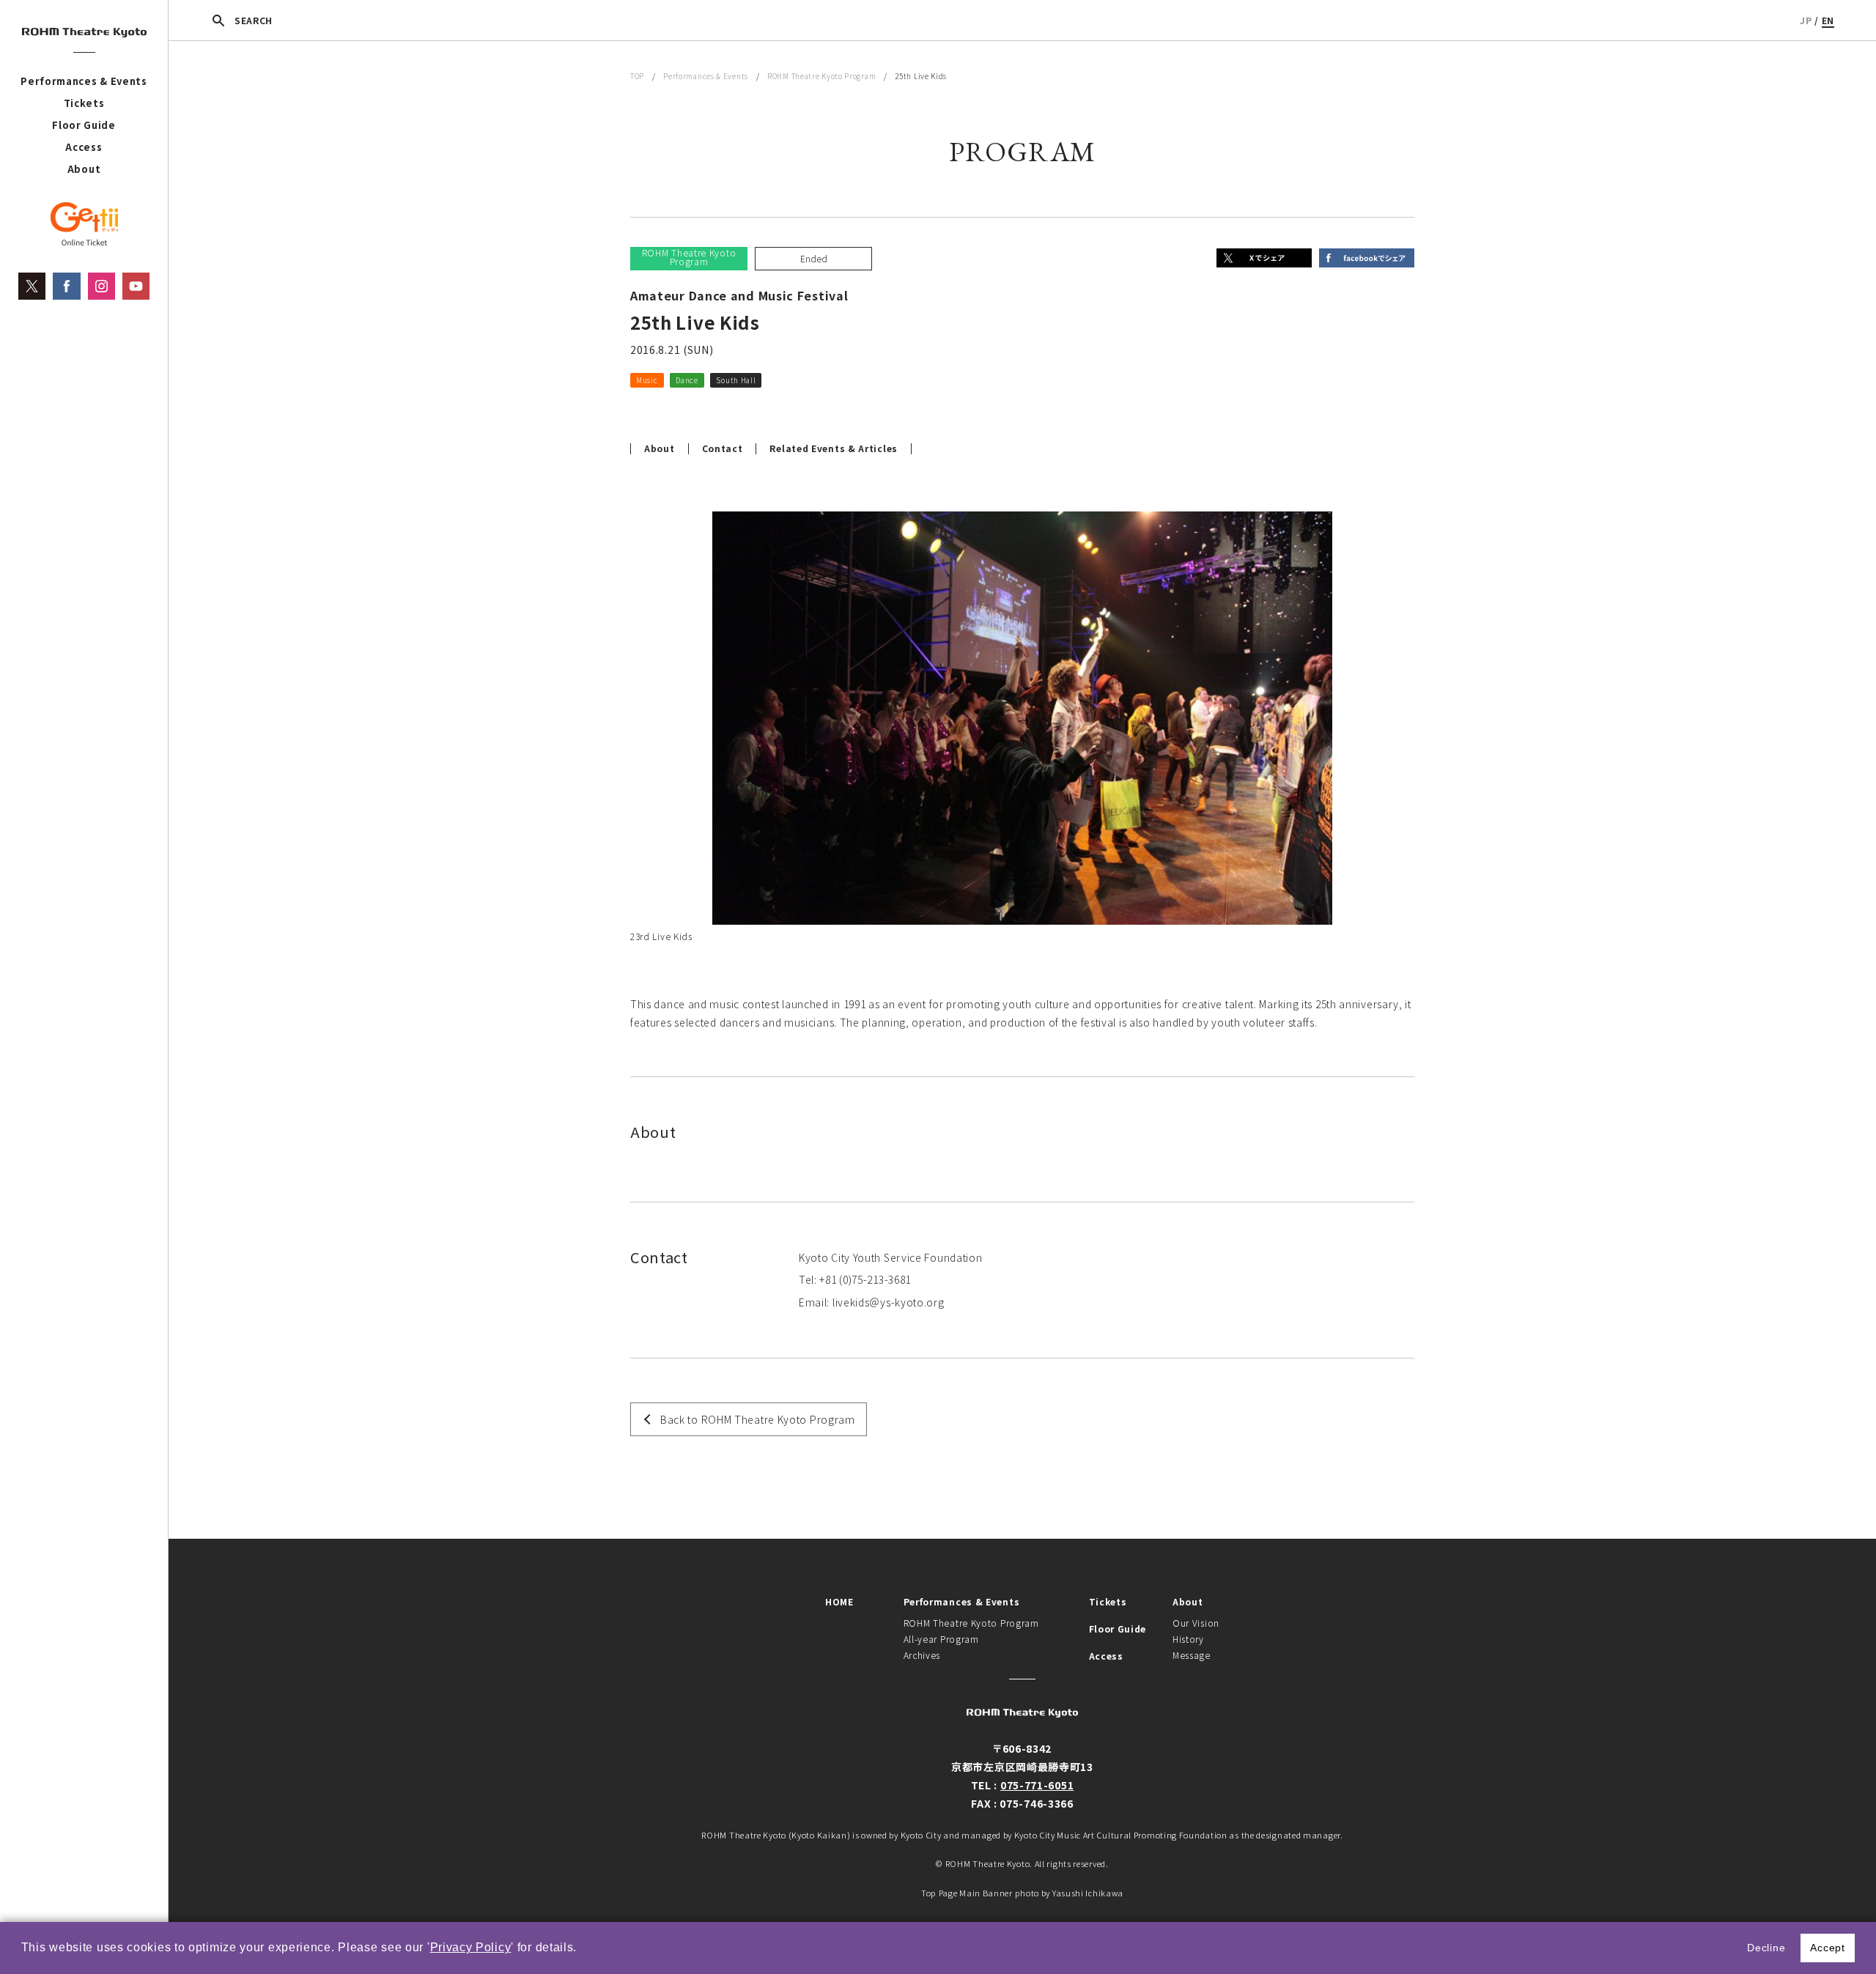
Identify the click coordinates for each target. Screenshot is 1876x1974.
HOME (839, 1601)
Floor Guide (84, 125)
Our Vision (1196, 1623)
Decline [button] (1766, 1948)
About (84, 169)
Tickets (84, 103)
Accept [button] (1827, 1948)
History (1188, 1639)
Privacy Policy (471, 1947)
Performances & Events (84, 81)
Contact (723, 448)
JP (1806, 20)
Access (84, 147)
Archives (922, 1655)
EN (1828, 20)
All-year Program (941, 1639)
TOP (637, 76)
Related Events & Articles (834, 448)
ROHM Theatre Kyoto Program (821, 76)
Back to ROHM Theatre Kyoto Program (758, 1419)
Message (1192, 1655)
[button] (583, 1949)
